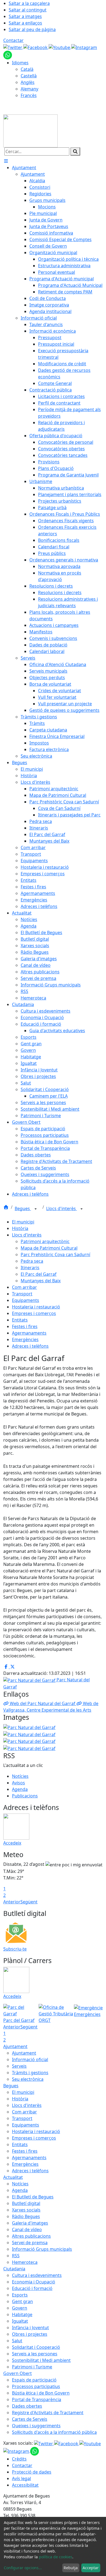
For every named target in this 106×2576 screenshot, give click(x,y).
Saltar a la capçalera (29, 3)
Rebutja (71, 2568)
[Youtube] (60, 47)
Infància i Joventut (30, 2328)
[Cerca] (75, 151)
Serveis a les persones (35, 2354)
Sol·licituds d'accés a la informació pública (54, 2432)
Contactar (13, 40)
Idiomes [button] (20, 63)
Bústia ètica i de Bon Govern (41, 2393)
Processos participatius (36, 2386)
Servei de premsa (30, 2243)
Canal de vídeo (27, 2229)
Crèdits (19, 2459)
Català (27, 69)
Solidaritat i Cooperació (36, 2347)
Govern (20, 2308)
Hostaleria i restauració (36, 1307)
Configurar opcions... (23, 2568)
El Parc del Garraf (39, 1274)
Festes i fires (25, 1326)
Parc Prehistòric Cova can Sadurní (55, 1254)
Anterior (12, 1902)
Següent (29, 1902)
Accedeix (12, 1843)
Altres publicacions (31, 2236)
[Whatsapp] (8, 54)
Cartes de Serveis (30, 2419)
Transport (22, 1294)
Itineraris (30, 1268)
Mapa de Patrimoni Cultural (49, 1248)
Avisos (18, 1783)
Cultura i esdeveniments (37, 2275)
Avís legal (21, 2478)
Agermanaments (29, 1333)
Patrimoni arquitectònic (45, 1241)
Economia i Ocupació (34, 2282)
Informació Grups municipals (42, 2249)
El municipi (23, 1222)
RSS (16, 2256)
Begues (23, 1208)
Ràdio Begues (26, 2216)
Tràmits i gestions (30, 2073)
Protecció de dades (32, 2472)
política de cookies (56, 2557)
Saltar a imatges (25, 16)
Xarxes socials (26, 2210)
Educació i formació (32, 2288)
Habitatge (22, 2314)
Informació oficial (30, 2059)
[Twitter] (13, 47)
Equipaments (26, 1300)
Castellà (29, 76)
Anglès (28, 82)
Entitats (20, 1320)
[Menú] (6, 161)
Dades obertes (27, 2406)
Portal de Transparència (37, 2399)
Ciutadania (14, 2269)
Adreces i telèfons (30, 1346)
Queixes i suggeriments (36, 2426)
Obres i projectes (30, 2334)
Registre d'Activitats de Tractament (48, 2413)
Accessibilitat (25, 2485)
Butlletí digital (26, 2203)
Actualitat (13, 2177)
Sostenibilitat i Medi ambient (41, 2360)
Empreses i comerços (34, 1313)
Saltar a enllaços (25, 23)
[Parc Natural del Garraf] (29, 1734)
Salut (17, 2341)
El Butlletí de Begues (33, 2197)
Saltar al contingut (28, 10)
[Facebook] (36, 47)
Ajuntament (15, 2046)
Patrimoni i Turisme (32, 2367)
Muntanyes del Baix (41, 1281)
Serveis (19, 2066)
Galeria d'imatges (30, 2223)
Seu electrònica (28, 2079)
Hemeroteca (25, 2262)
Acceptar (91, 2568)
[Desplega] (36, 1209)
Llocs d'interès (62, 1208)
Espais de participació (34, 2380)
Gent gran (22, 2301)
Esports (20, 2295)
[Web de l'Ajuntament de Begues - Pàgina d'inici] (30, 130)
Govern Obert (18, 2373)
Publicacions (25, 1796)
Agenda (20, 1789)
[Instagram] (84, 47)
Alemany (29, 89)
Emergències (25, 1339)
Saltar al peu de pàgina (32, 29)
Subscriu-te (15, 1949)
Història (20, 1228)
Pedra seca (32, 1261)
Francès (29, 95)
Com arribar (24, 1287)
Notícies (20, 1776)
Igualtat (20, 2321)
